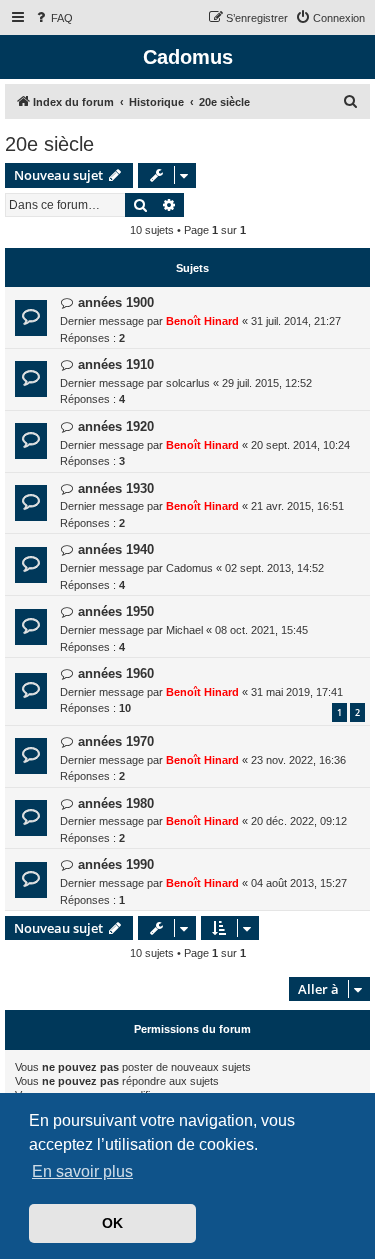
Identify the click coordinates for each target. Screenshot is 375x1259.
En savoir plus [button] (82, 1171)
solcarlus (188, 383)
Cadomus (189, 568)
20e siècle (49, 144)
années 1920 (116, 426)
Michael (184, 630)
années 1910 (116, 364)
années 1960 (116, 673)
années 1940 (116, 549)
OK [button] (112, 1223)
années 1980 (116, 803)
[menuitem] (53, 18)
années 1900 (116, 302)
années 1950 (116, 611)
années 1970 (116, 741)
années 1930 (116, 488)
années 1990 (116, 864)
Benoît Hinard (202, 321)
